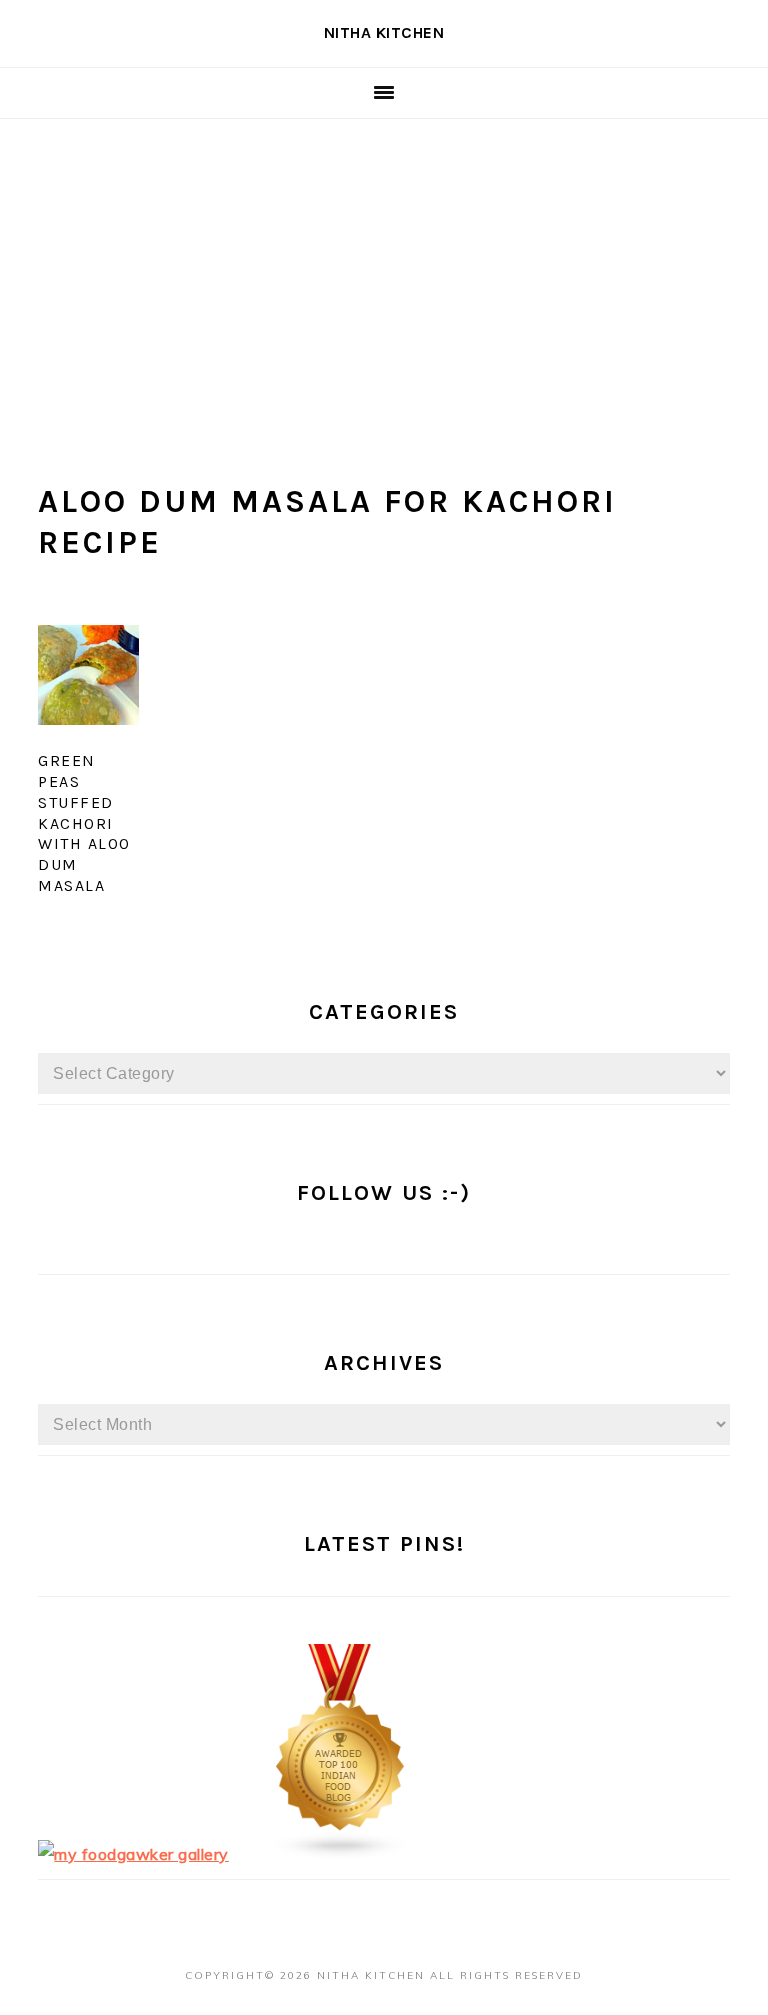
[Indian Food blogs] (341, 1854)
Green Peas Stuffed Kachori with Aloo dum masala (84, 823)
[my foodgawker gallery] (133, 1854)
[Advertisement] (384, 269)
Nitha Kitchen (384, 32)
